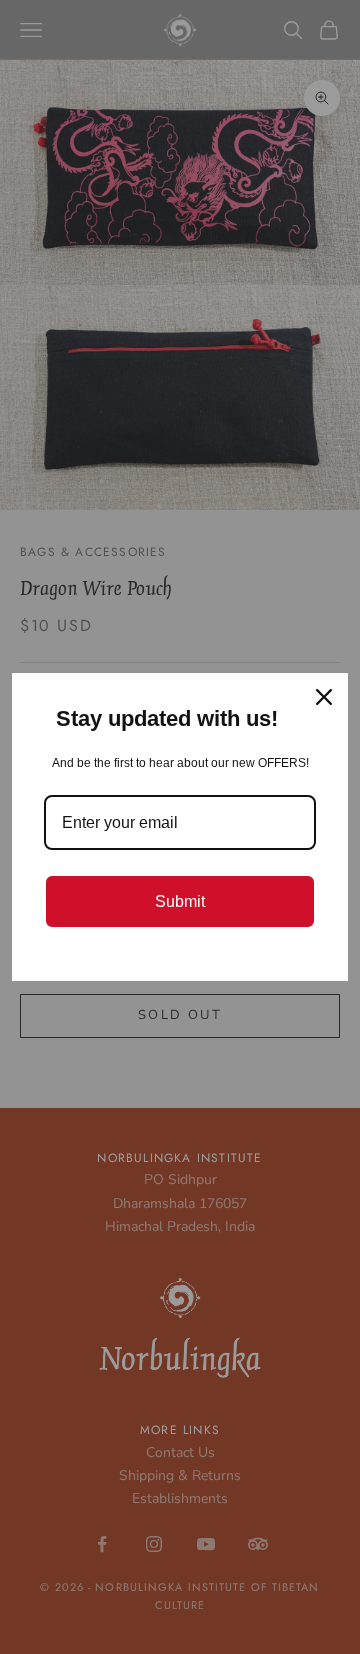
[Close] (324, 697)
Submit (180, 901)
